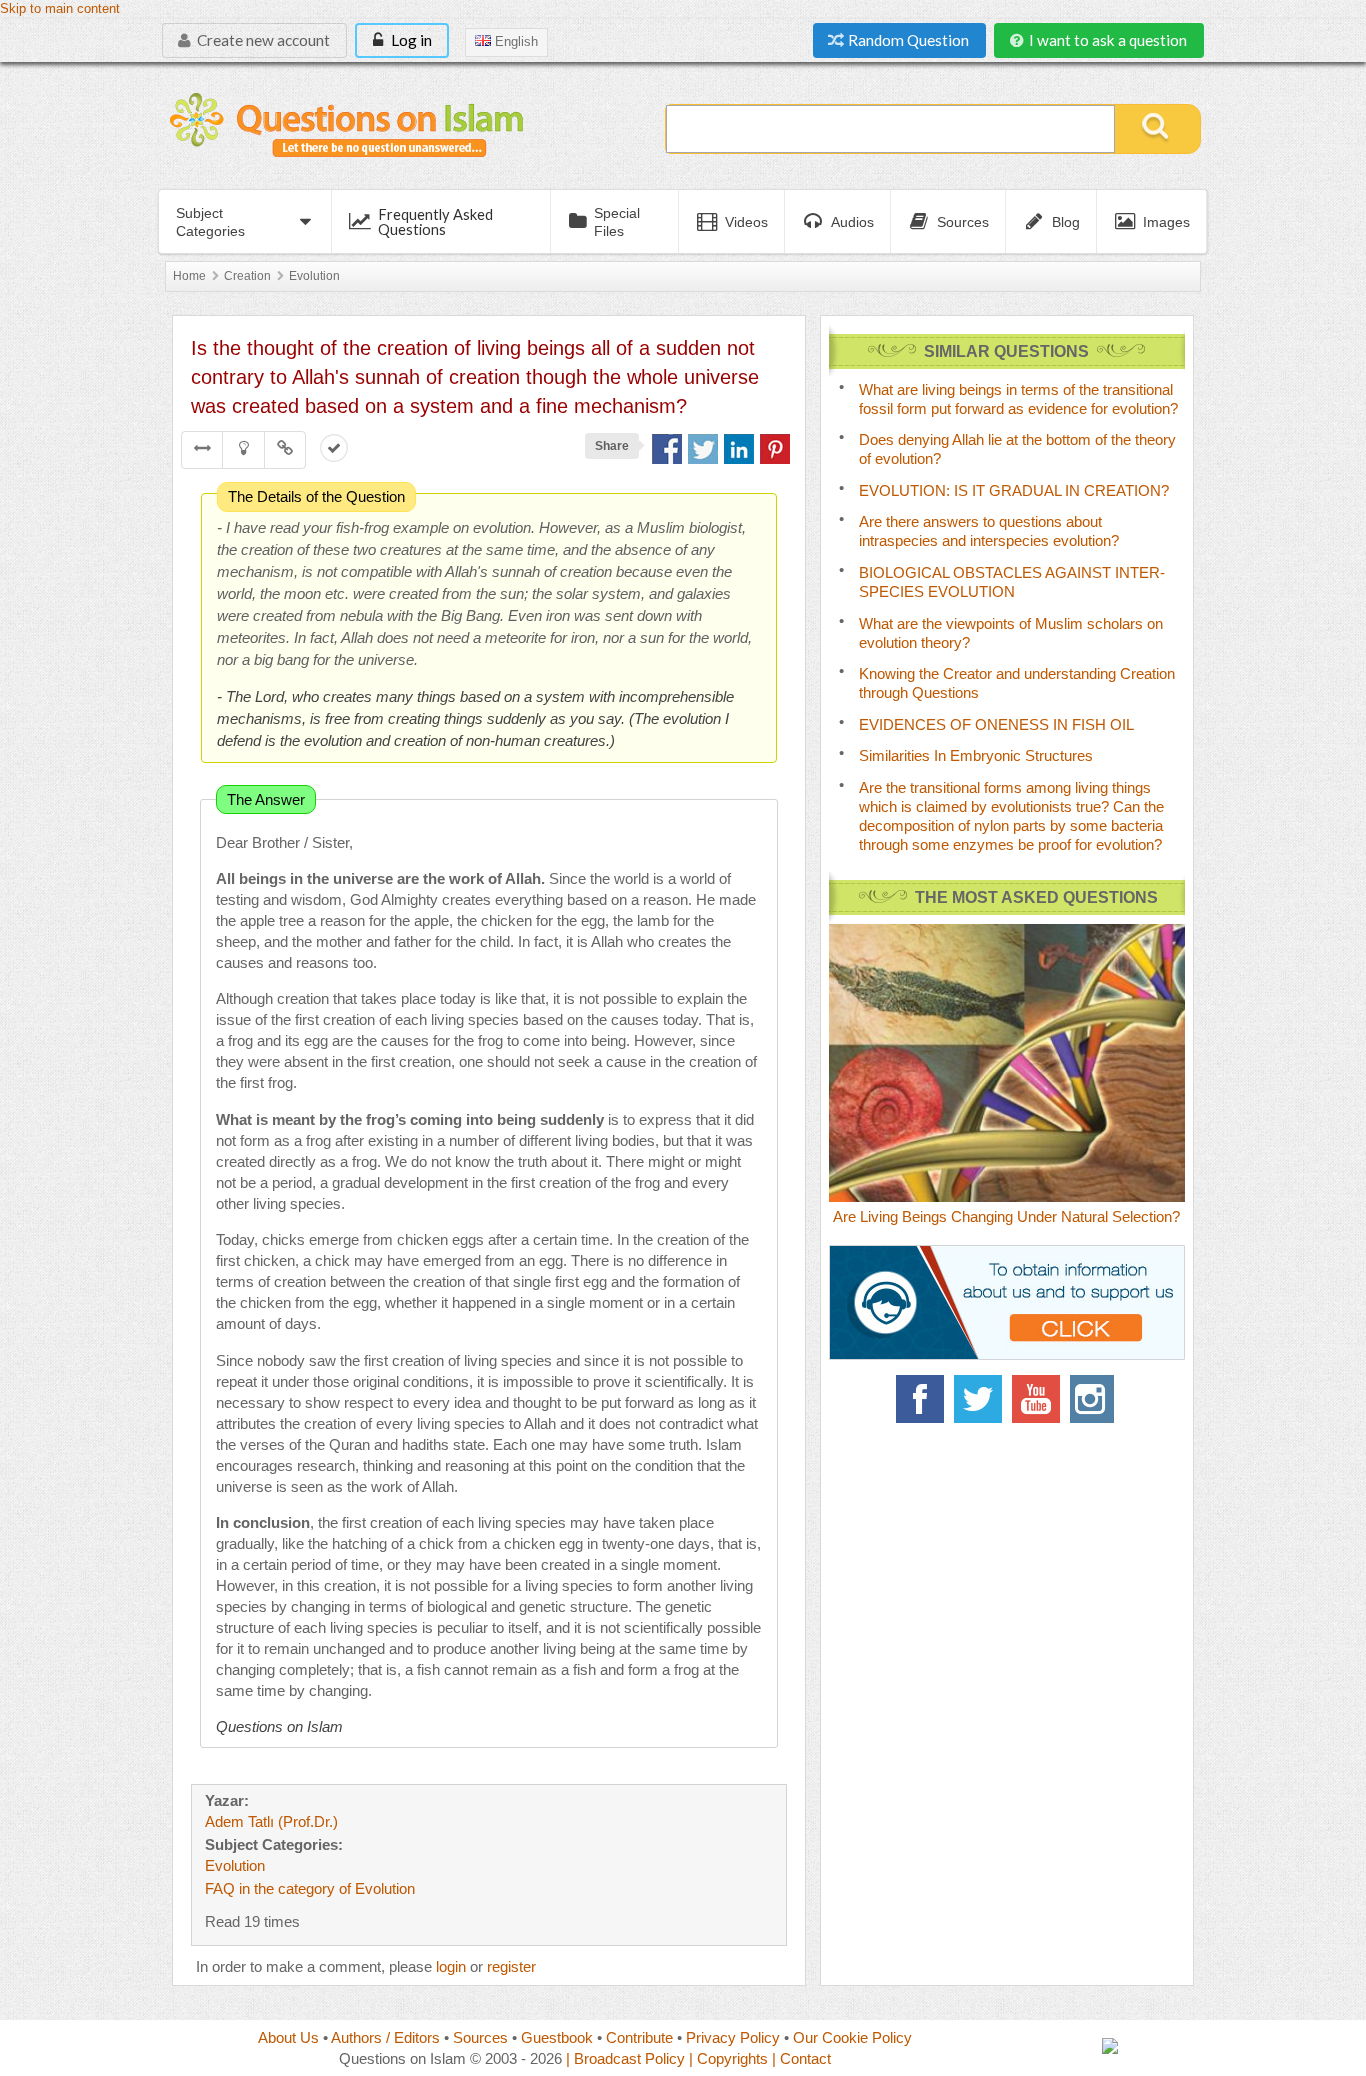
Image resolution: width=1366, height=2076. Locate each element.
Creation (247, 276)
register (511, 1966)
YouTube (1036, 1399)
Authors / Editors (385, 2037)
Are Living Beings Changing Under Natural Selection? (1006, 1216)
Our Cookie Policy (852, 2037)
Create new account (262, 40)
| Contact (801, 2058)
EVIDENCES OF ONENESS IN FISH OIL (996, 724)
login (451, 1966)
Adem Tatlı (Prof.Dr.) (271, 1821)
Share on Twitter (703, 449)
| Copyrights (728, 2058)
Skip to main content (60, 9)
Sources (480, 2037)
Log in (410, 40)
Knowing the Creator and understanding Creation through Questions (1017, 683)
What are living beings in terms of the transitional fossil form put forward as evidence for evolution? (1018, 399)
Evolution (314, 276)
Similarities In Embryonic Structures (976, 755)
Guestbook (557, 2037)
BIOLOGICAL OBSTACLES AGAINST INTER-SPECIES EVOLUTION (1012, 582)
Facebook (920, 1399)
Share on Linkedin (739, 449)
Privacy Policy (733, 2037)
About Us (288, 2037)
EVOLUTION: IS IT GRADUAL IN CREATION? (1014, 490)
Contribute (639, 2037)
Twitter (978, 1399)
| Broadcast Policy (625, 2058)
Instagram (1094, 1399)
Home (189, 276)
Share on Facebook (667, 449)
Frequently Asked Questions (435, 221)
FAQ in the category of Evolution (310, 1888)
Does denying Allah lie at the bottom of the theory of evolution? (1017, 449)
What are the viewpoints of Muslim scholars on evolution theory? (1011, 633)
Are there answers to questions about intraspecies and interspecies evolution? (989, 531)
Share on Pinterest (775, 449)
